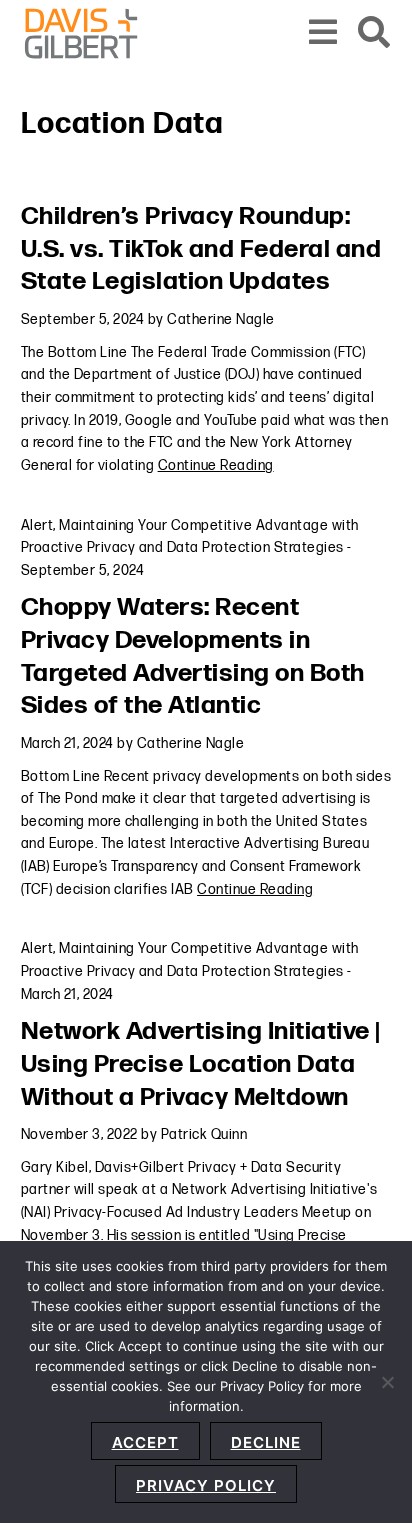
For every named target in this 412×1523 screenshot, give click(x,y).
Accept (145, 1442)
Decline (266, 1442)
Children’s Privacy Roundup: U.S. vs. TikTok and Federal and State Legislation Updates (201, 249)
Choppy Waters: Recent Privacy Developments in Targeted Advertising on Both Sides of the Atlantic (193, 656)
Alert (37, 525)
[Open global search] (374, 33)
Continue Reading (216, 465)
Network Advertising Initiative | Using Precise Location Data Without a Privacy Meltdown (201, 1064)
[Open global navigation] (323, 33)
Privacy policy (206, 1485)
